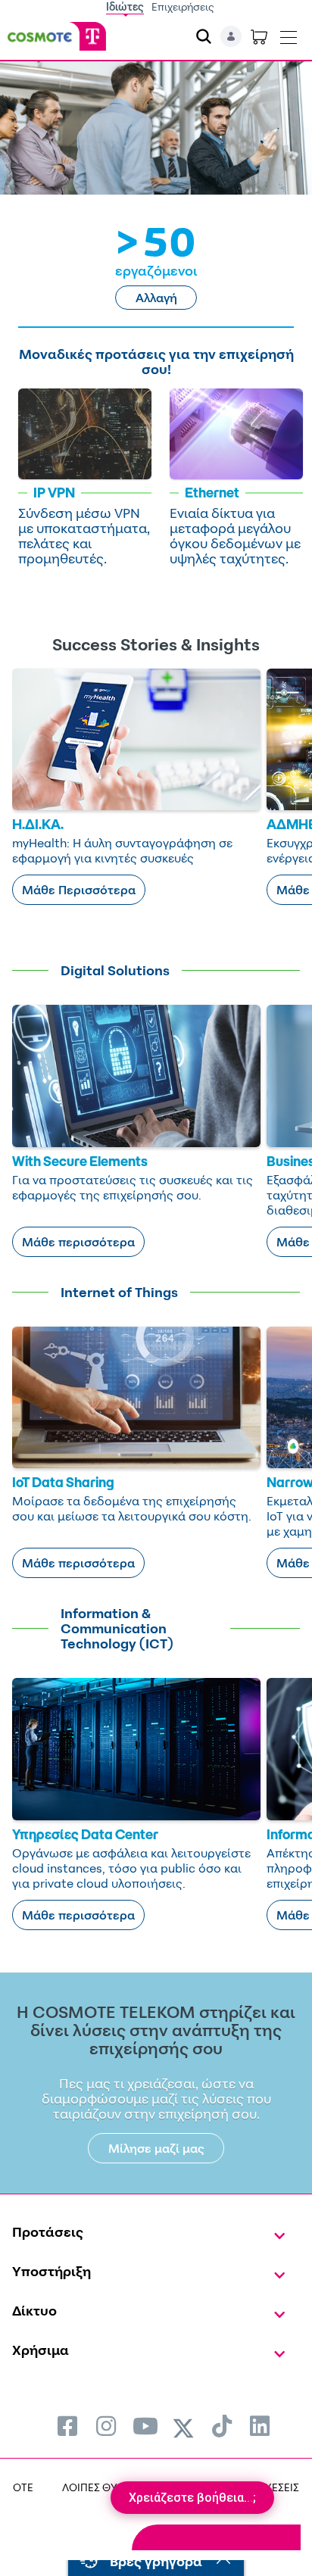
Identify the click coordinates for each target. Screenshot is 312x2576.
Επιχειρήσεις (183, 6)
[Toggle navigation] (289, 34)
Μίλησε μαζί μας (156, 2148)
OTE (23, 2487)
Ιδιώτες (125, 6)
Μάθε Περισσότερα (79, 890)
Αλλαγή (156, 298)
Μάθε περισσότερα (78, 1242)
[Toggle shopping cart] (259, 36)
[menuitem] (67, 2426)
